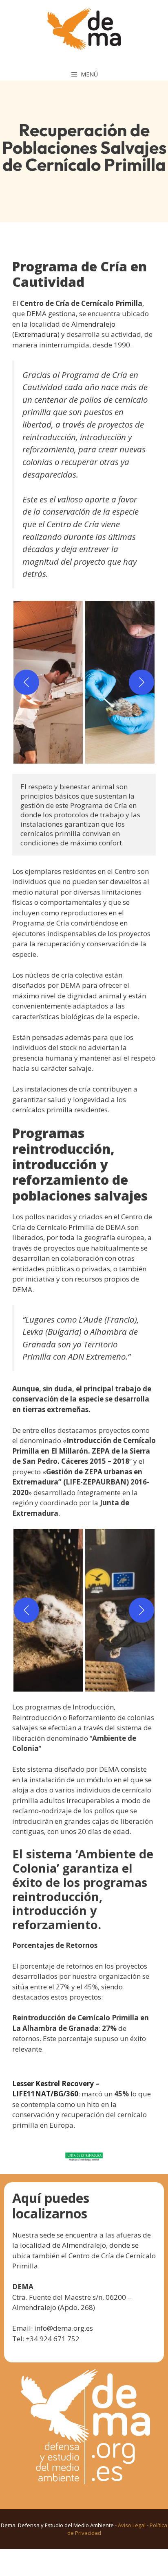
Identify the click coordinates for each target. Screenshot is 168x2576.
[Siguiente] (141, 682)
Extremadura (36, 334)
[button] (48, 682)
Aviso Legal (132, 2525)
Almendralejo (93, 324)
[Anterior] (27, 682)
